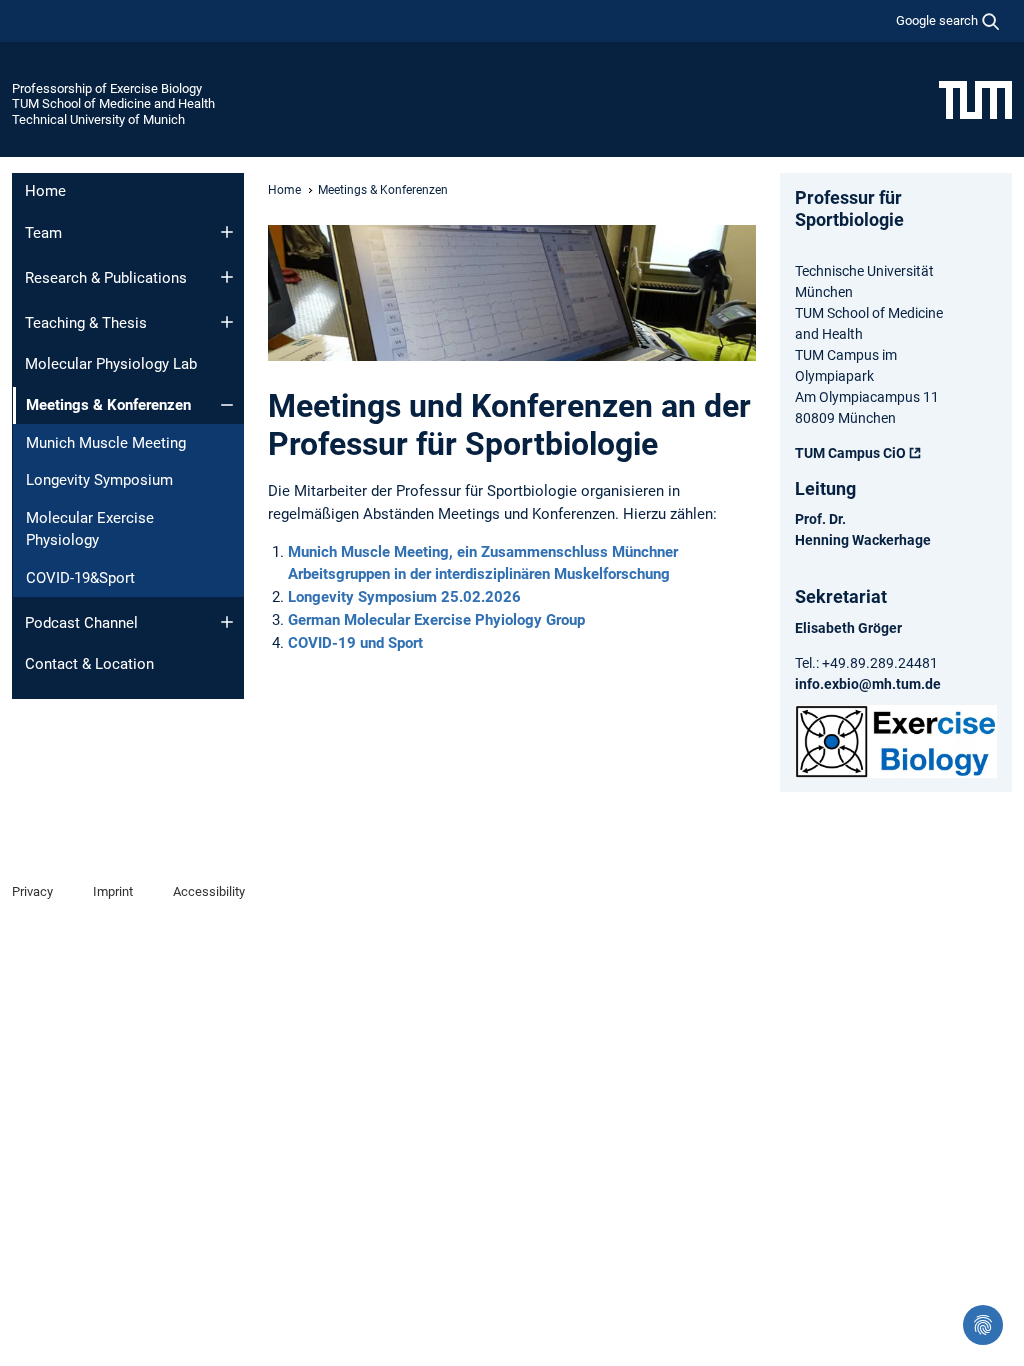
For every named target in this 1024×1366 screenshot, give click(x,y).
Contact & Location (89, 664)
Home (45, 191)
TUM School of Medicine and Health (113, 103)
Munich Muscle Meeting (106, 443)
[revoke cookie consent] (983, 1325)
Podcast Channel (81, 623)
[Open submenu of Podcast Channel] (227, 622)
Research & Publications (106, 278)
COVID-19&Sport (80, 578)
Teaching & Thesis (86, 323)
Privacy (32, 891)
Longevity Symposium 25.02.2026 (404, 597)
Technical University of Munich (98, 119)
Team (43, 233)
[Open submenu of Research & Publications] (227, 277)
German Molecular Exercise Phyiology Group (436, 620)
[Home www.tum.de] (975, 99)
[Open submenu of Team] (227, 232)
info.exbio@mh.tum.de (868, 684)
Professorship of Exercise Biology (107, 88)
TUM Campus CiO (850, 453)
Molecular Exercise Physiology (90, 529)
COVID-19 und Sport (355, 643)
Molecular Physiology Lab (111, 364)
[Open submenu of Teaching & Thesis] (227, 322)
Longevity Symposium (99, 480)
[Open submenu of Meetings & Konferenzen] (227, 405)
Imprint (113, 891)
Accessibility (209, 891)
